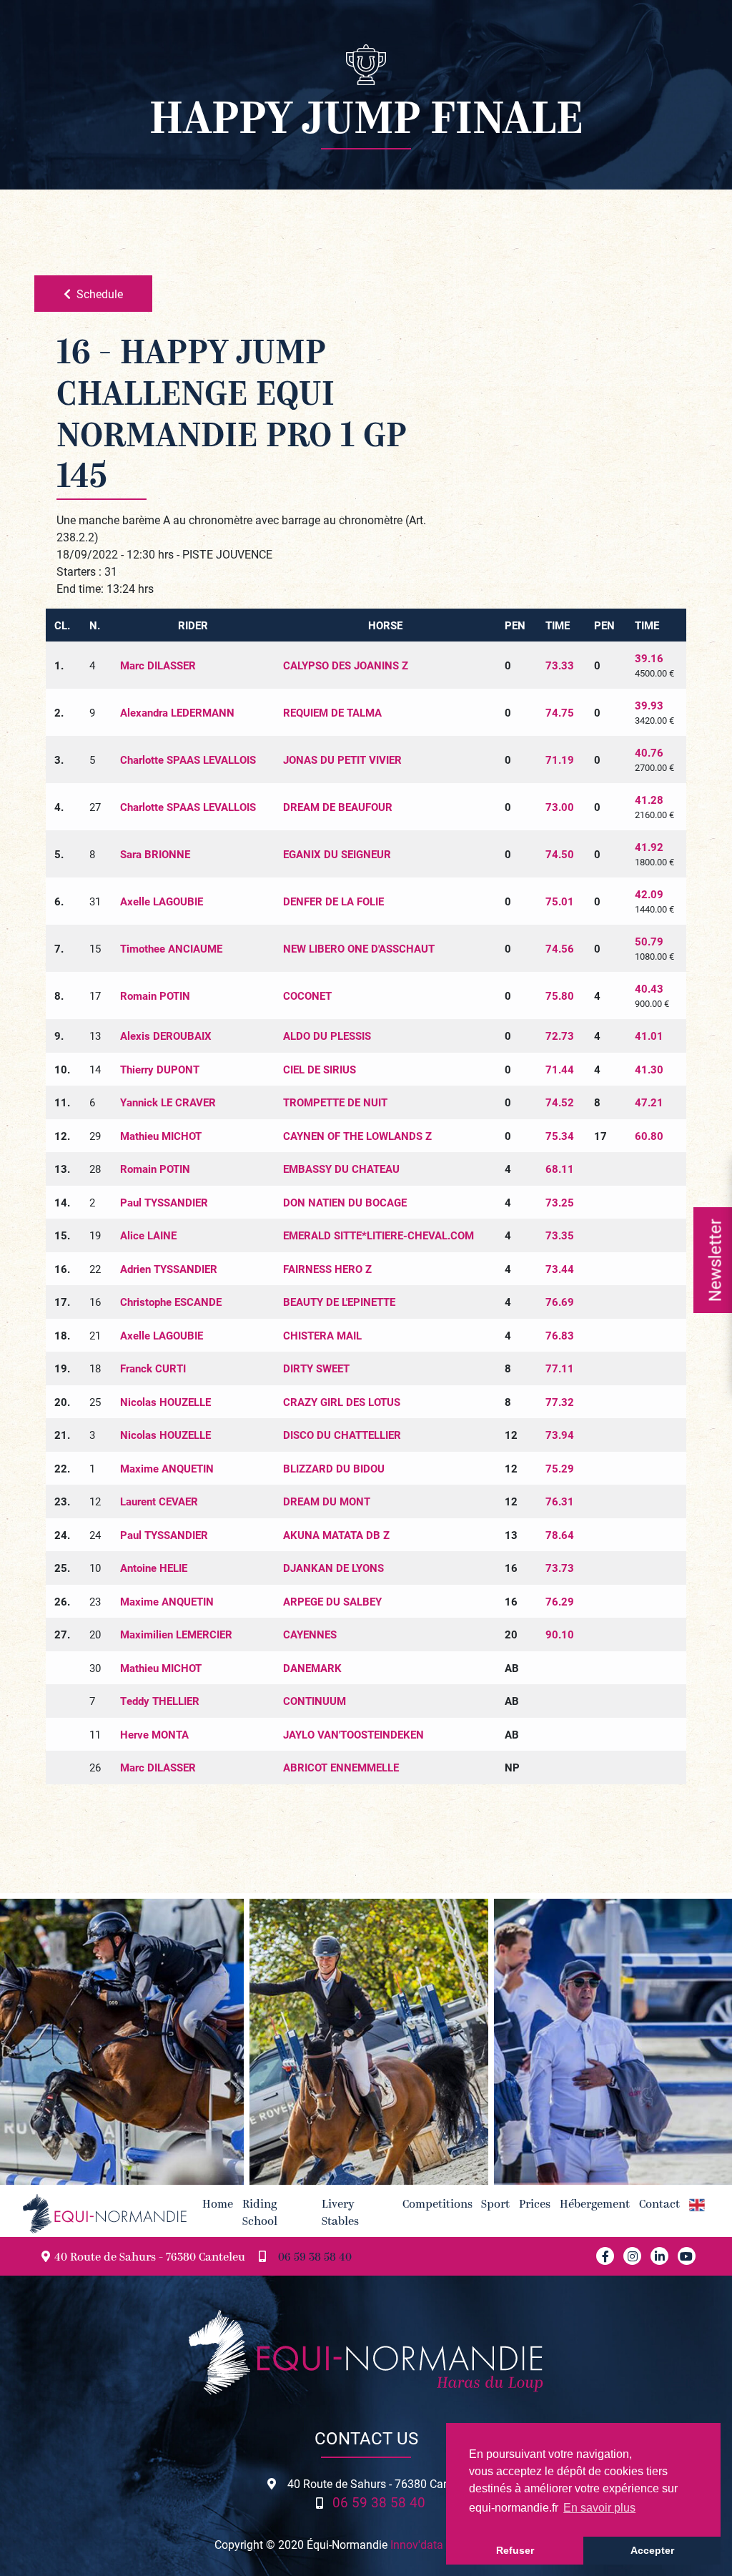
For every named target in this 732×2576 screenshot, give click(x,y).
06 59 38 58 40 (315, 2258)
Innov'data (417, 2544)
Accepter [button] (652, 2550)
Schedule (100, 294)
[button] (697, 2205)
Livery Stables (340, 2213)
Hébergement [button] (595, 2205)
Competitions (437, 2205)
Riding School (260, 2213)
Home (218, 2205)
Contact (659, 2205)
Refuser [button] (515, 2550)
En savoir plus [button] (599, 2508)
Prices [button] (535, 2205)
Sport (495, 2205)
